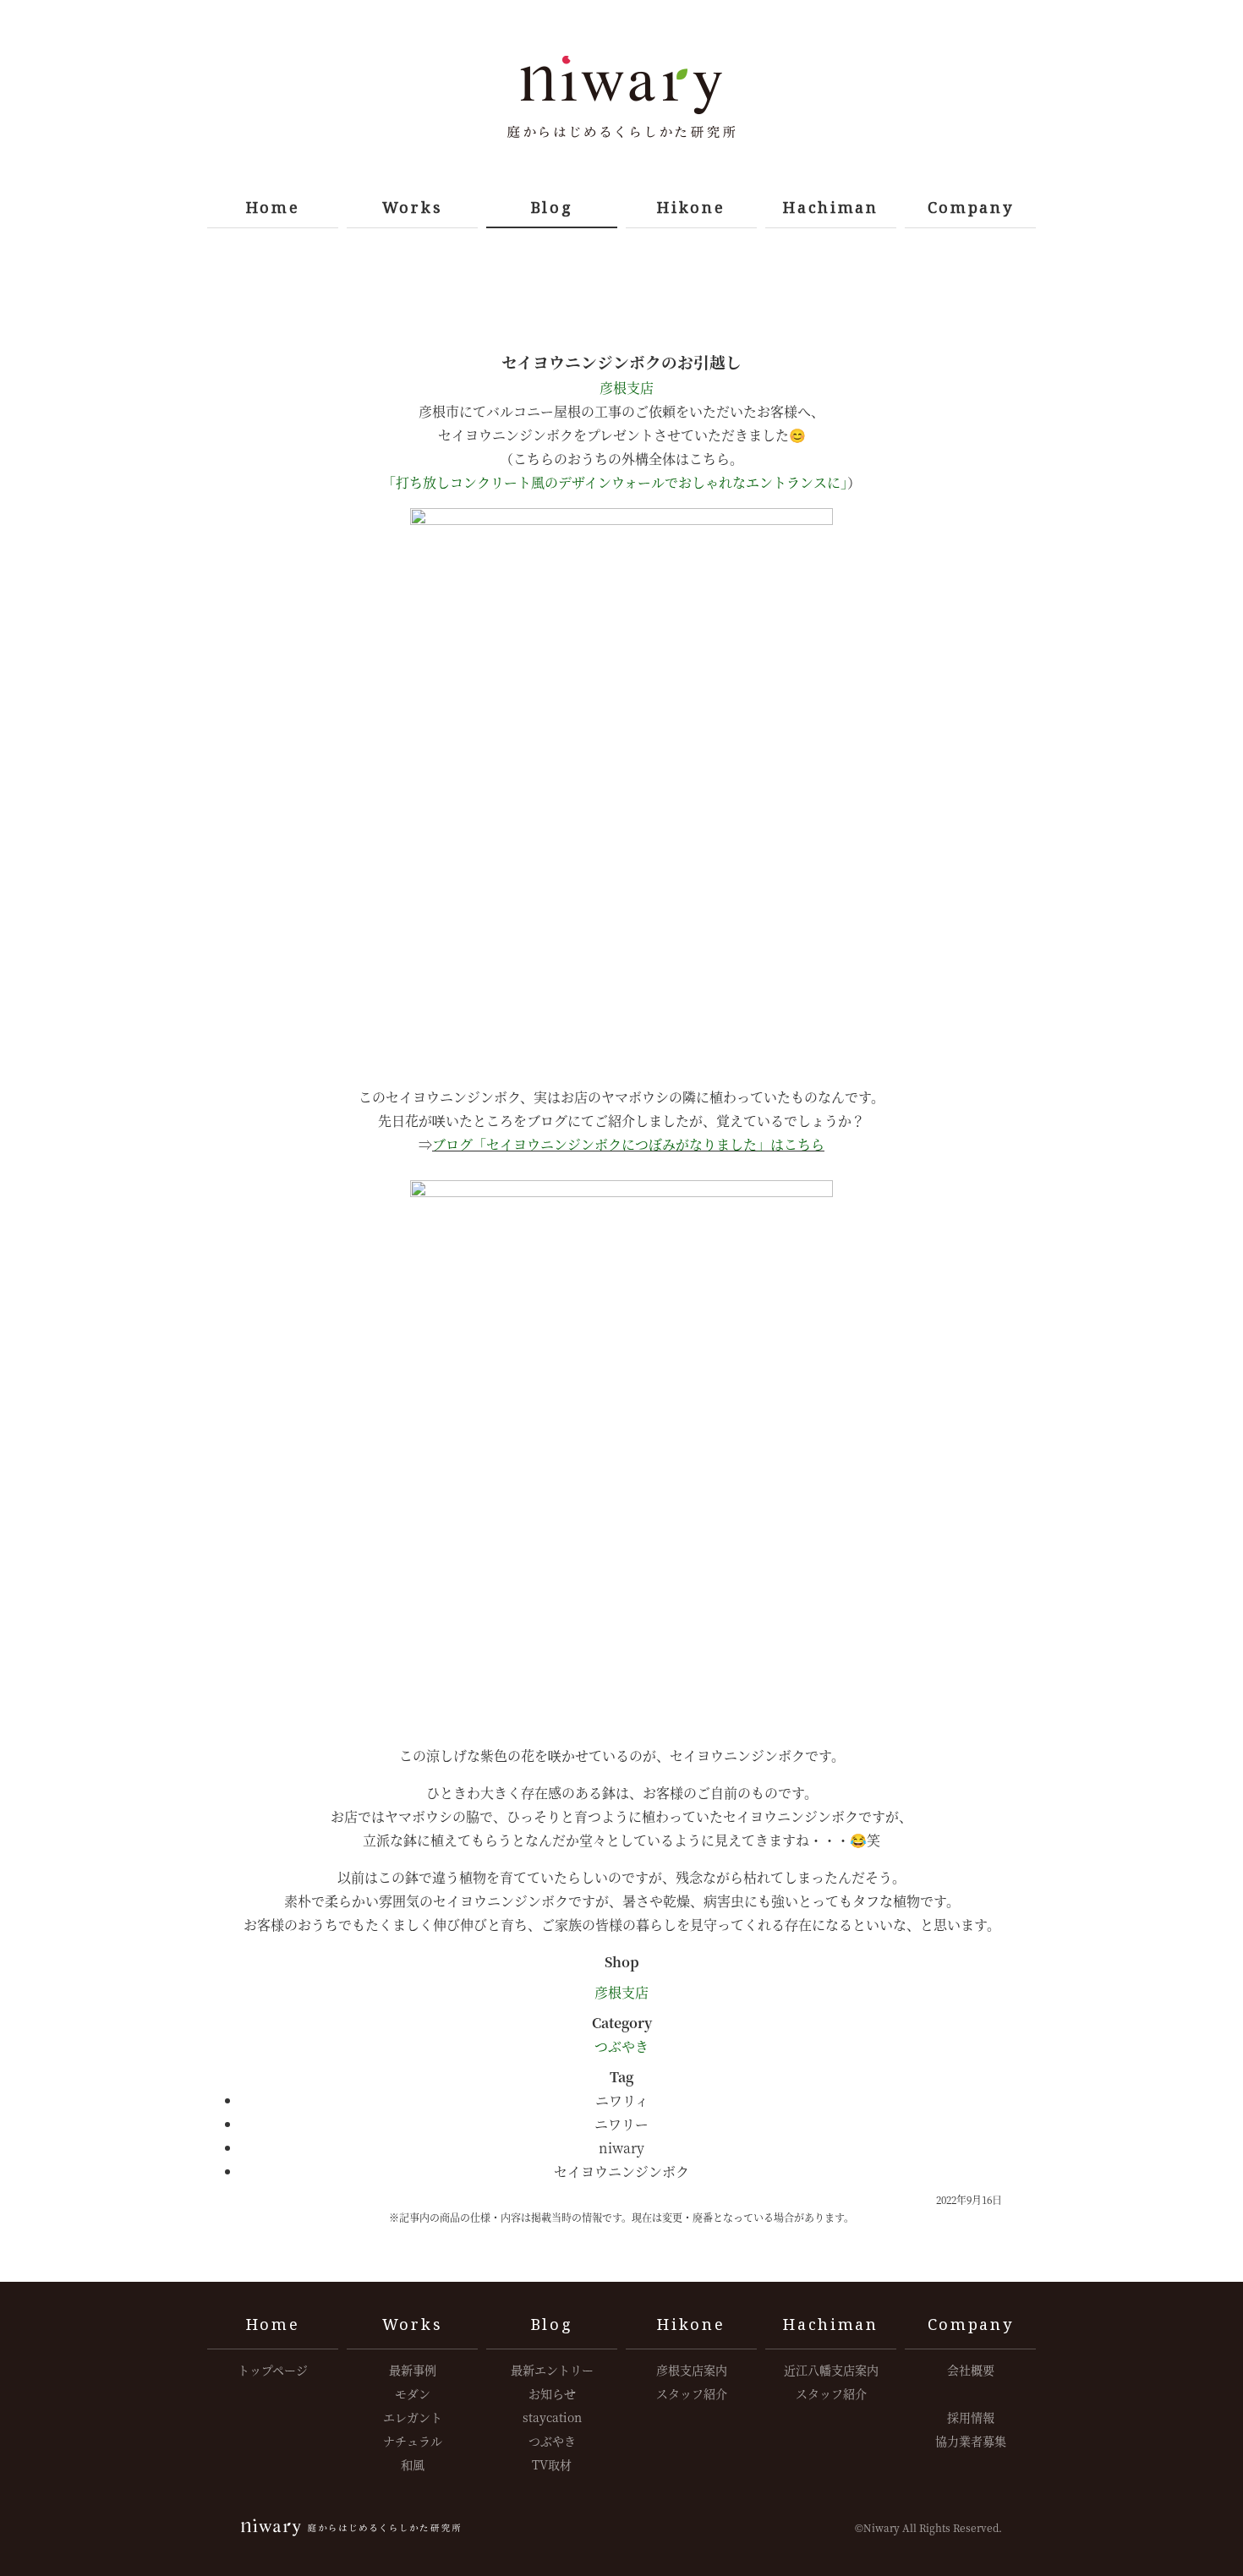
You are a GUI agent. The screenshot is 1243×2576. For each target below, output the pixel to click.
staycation (552, 2417)
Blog (552, 207)
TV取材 (552, 2464)
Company (971, 207)
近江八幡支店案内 (831, 2370)
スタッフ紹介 (692, 2393)
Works (413, 207)
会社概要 (971, 2370)
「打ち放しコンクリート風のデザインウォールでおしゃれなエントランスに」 (615, 482)
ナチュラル (413, 2441)
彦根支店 (625, 388)
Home (273, 207)
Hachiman (831, 207)
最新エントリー (552, 2370)
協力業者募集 (971, 2441)
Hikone (691, 207)
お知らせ (552, 2393)
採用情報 (971, 2417)
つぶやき (621, 2046)
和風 (413, 2464)
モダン (413, 2393)
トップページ (273, 2370)
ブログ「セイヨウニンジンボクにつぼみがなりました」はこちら (628, 1144)
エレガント (413, 2417)
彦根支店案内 (692, 2370)
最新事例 (413, 2370)
